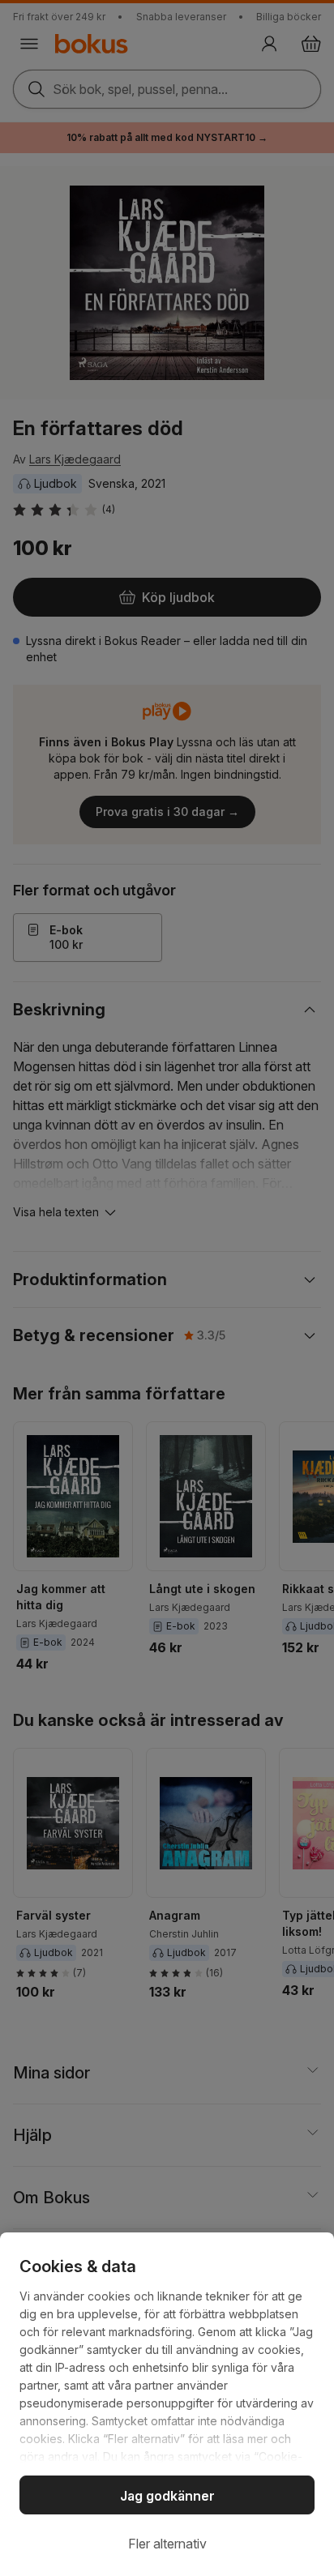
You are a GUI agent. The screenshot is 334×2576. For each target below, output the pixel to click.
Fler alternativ (167, 2544)
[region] (167, 2404)
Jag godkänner (167, 2496)
